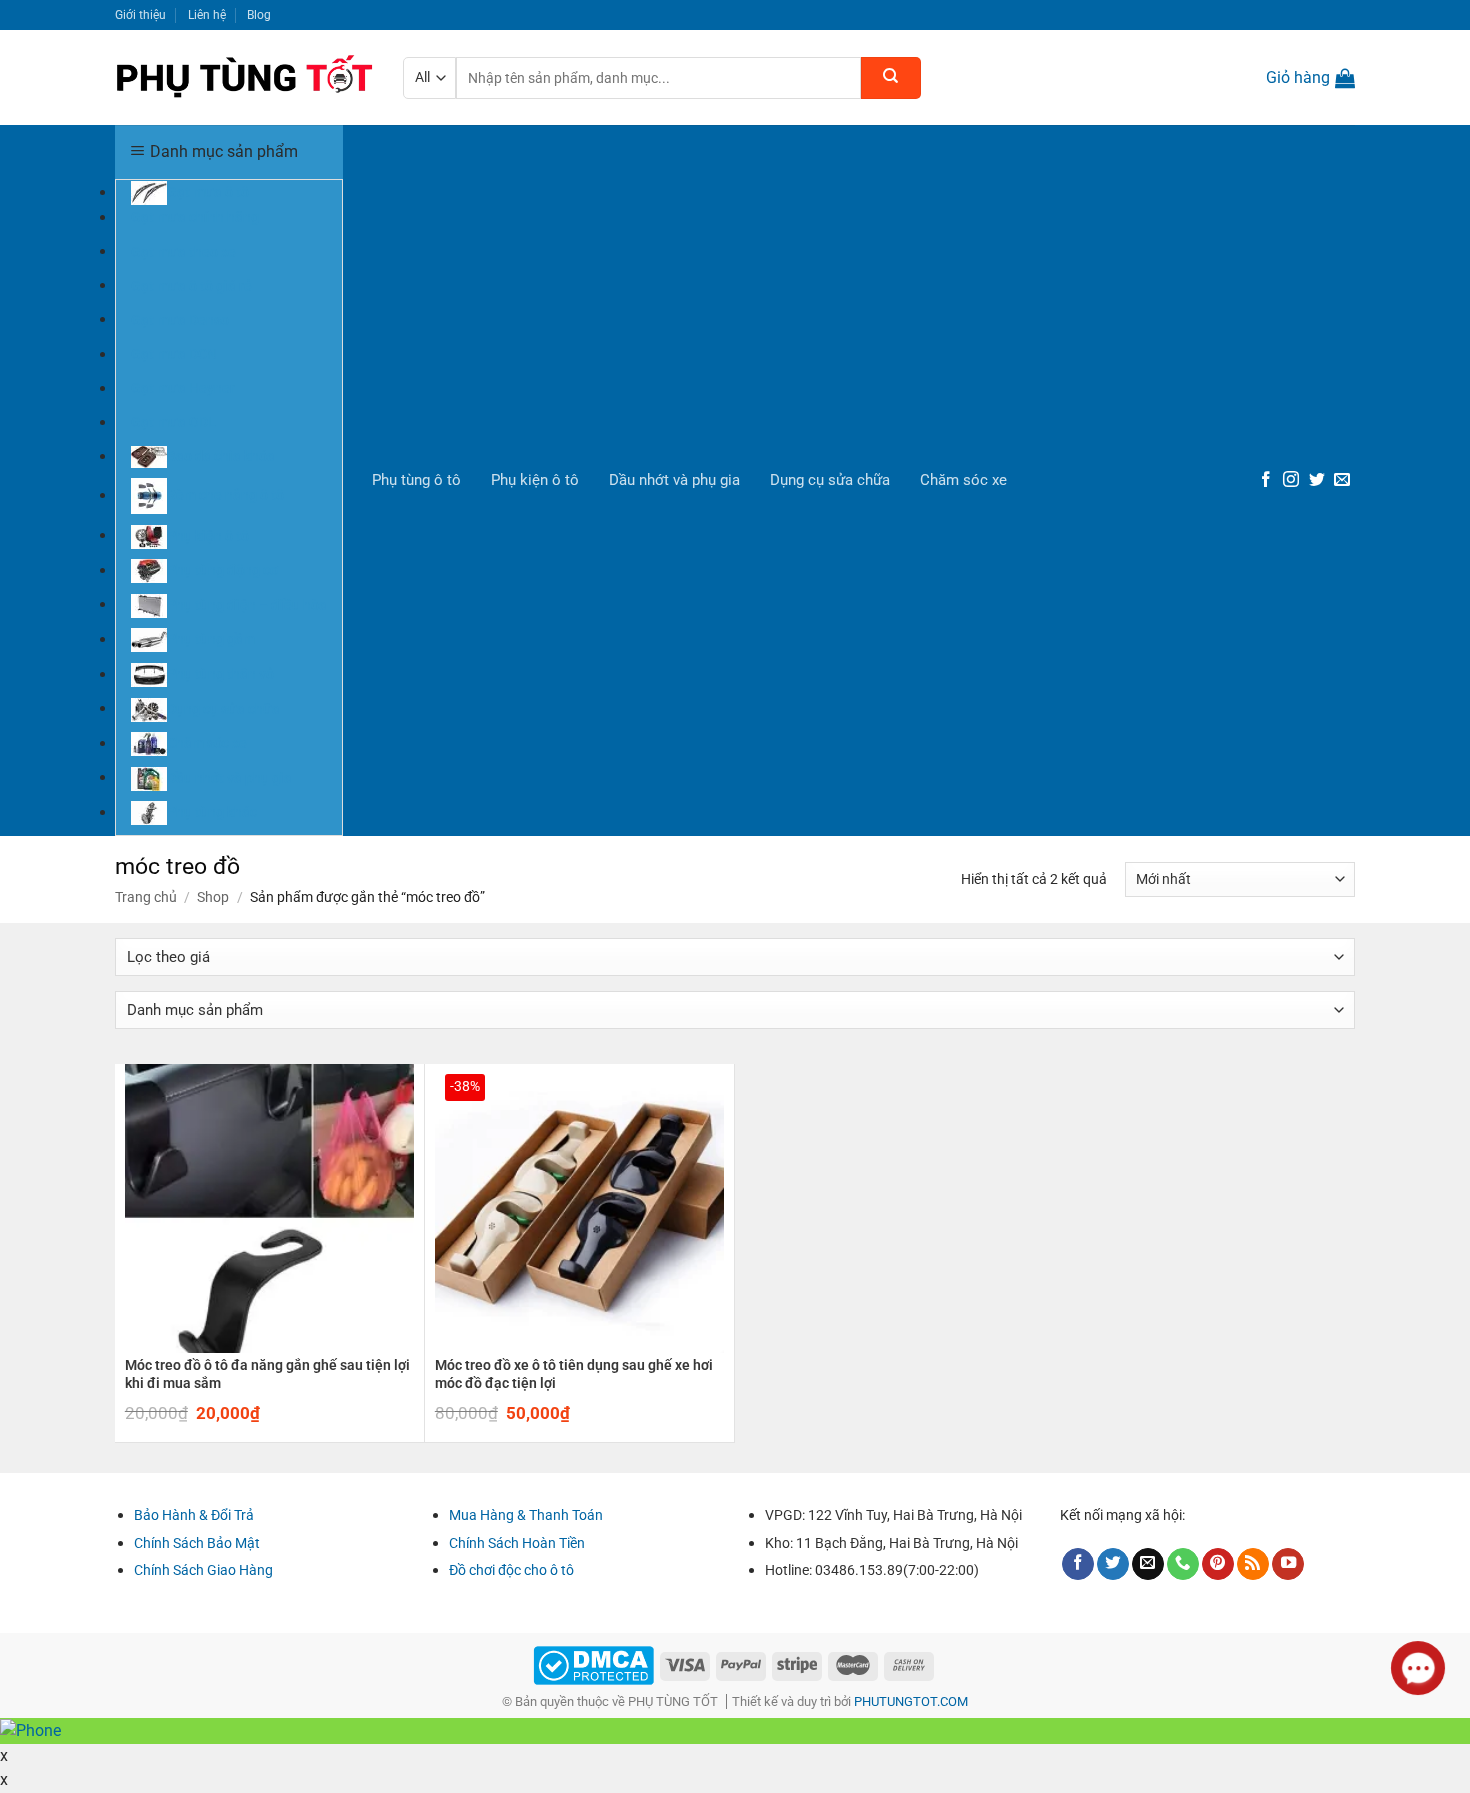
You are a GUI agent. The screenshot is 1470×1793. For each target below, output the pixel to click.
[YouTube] (1288, 1564)
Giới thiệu (140, 14)
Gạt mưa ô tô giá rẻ (191, 285)
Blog (259, 14)
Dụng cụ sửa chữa (830, 480)
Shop (213, 897)
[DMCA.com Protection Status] (593, 1664)
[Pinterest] (1218, 1564)
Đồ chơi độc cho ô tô (511, 1570)
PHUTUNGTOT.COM (911, 1701)
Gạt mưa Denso (180, 319)
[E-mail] (1342, 480)
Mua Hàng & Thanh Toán (526, 1515)
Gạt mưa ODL (173, 422)
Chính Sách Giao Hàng (203, 1570)
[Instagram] (1291, 480)
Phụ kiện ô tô (535, 480)
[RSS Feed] (1253, 1564)
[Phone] (1183, 1564)
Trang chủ (146, 897)
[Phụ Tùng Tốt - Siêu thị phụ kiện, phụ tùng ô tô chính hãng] (244, 78)
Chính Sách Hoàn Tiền (517, 1543)
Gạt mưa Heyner (183, 388)
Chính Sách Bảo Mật (197, 1543)
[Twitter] (1317, 480)
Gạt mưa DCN (174, 354)
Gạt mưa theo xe (183, 251)
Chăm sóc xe (963, 480)
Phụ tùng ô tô (416, 480)
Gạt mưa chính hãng (195, 217)
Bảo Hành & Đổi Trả (194, 1515)
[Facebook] (1266, 480)
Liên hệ (207, 14)
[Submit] (891, 78)
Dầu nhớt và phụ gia (674, 480)
